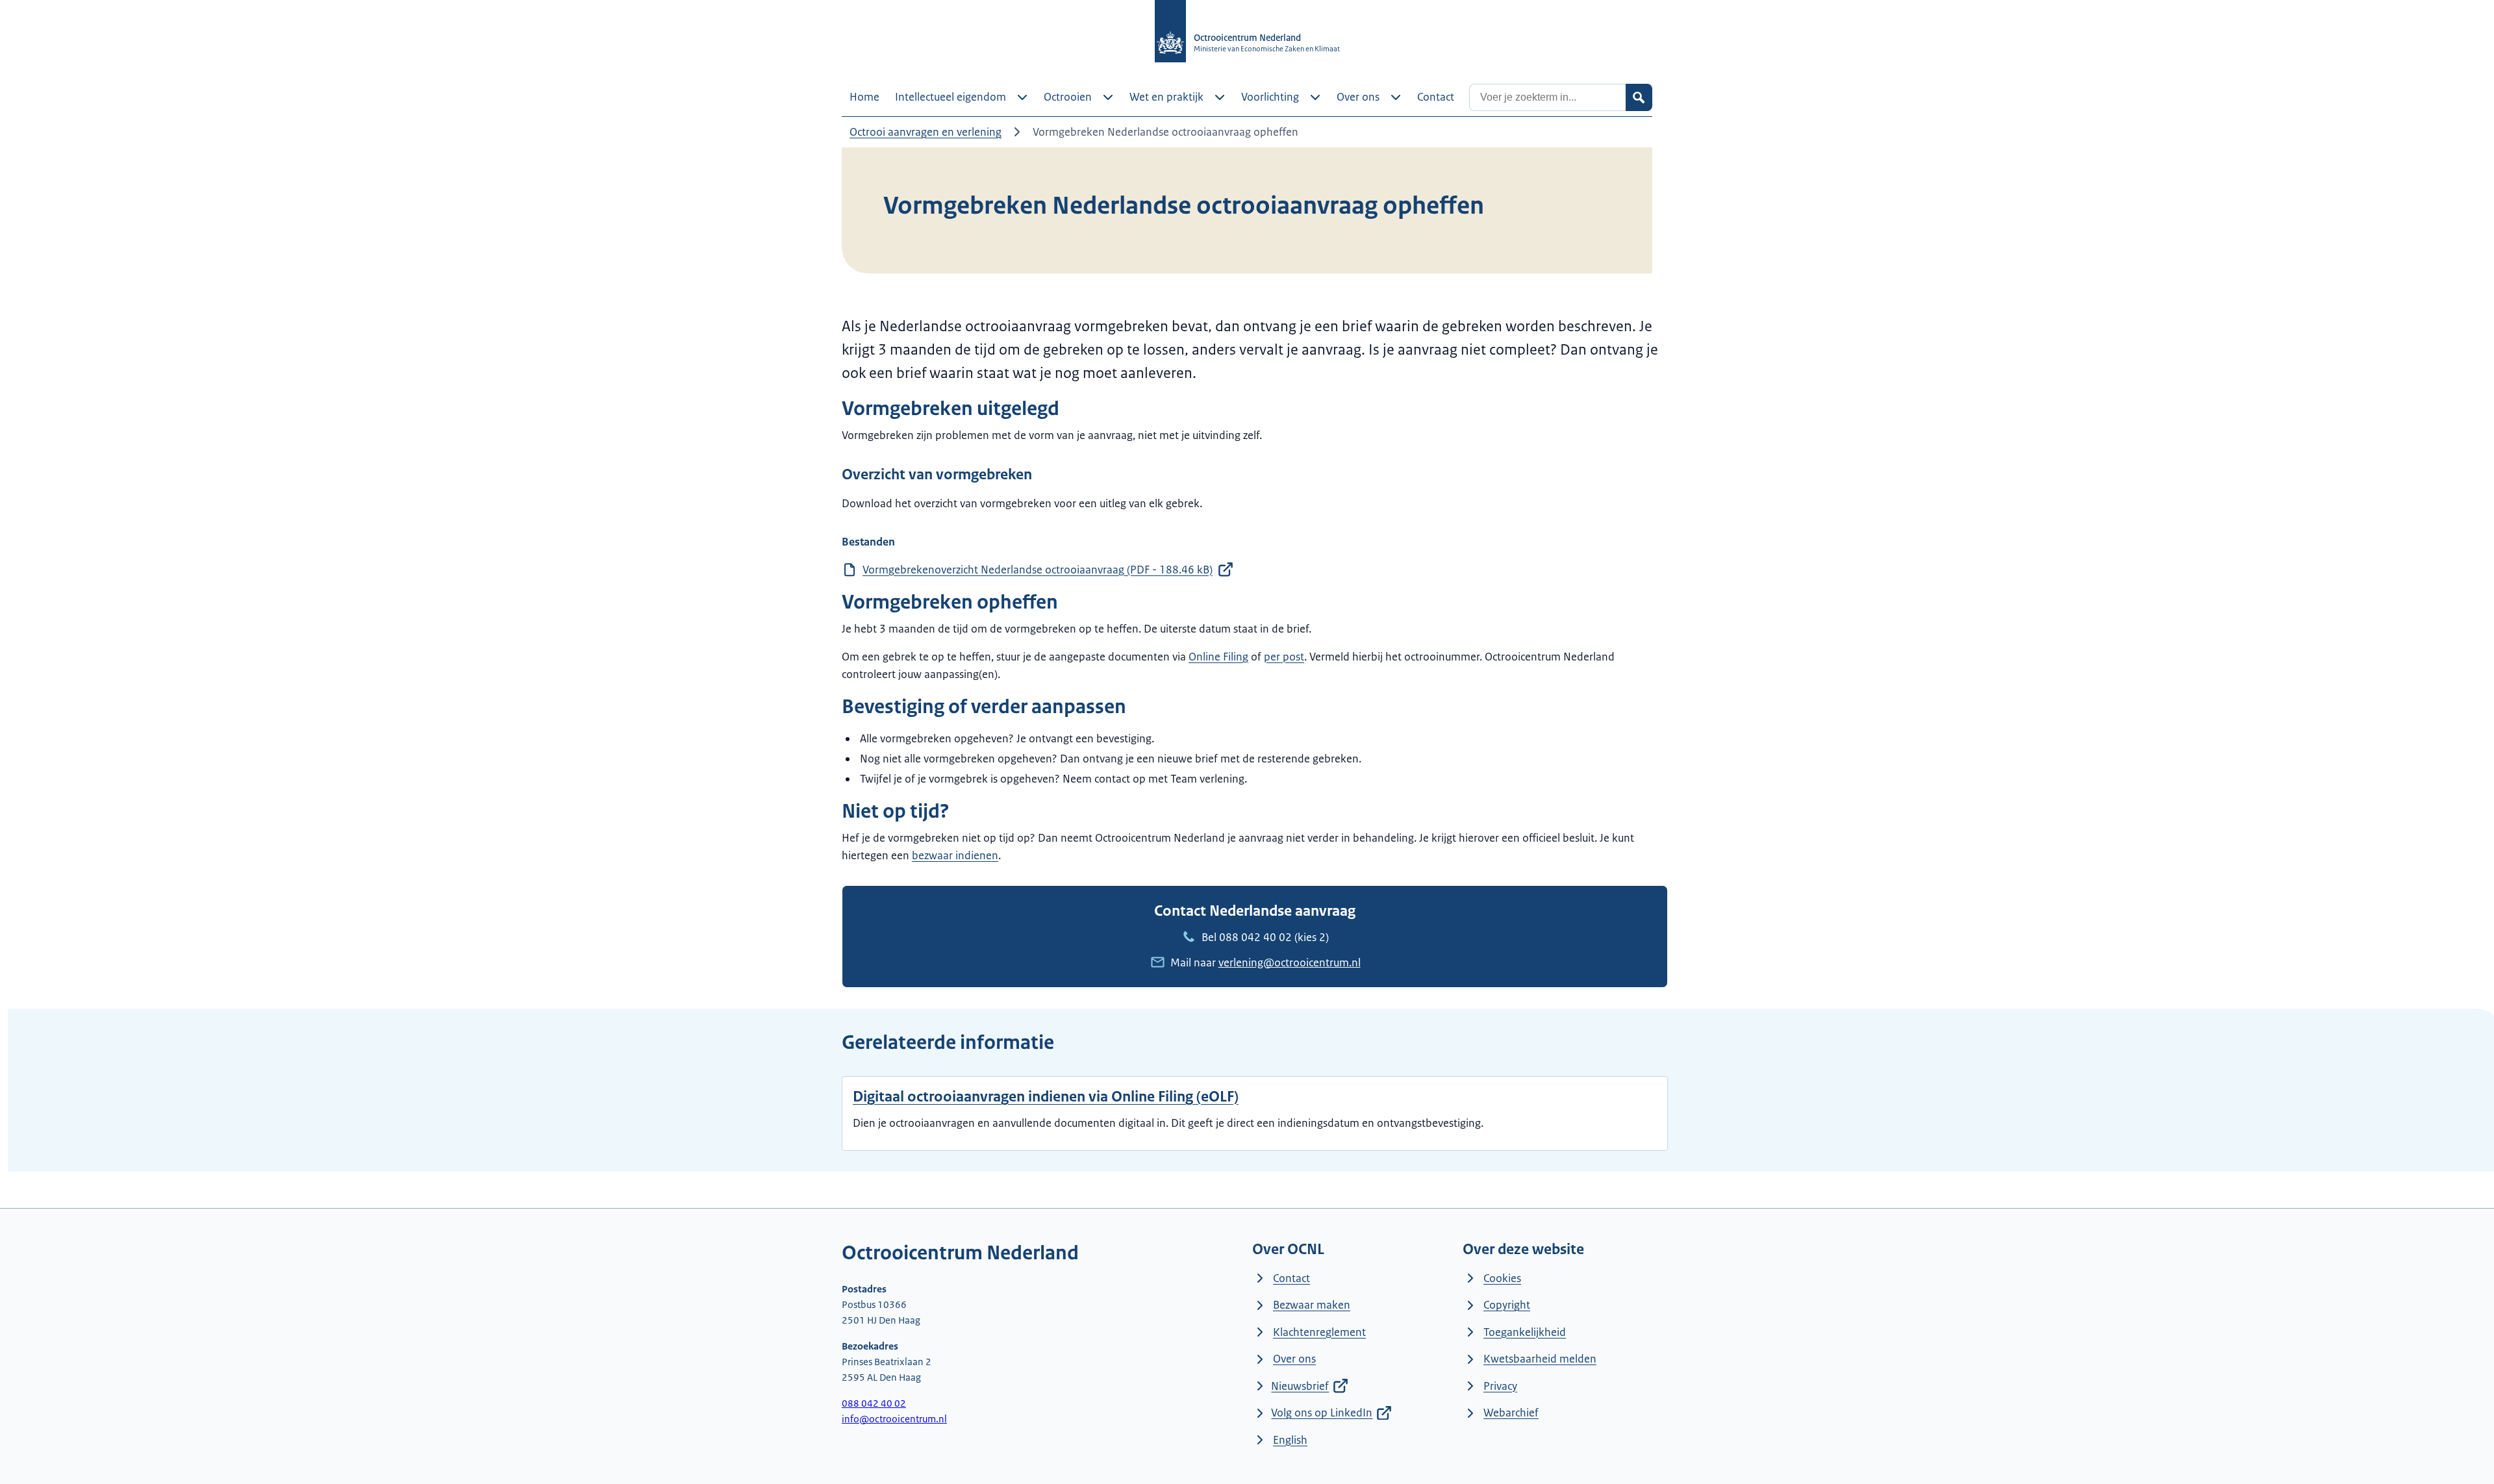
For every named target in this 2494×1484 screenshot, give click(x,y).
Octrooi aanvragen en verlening (926, 132)
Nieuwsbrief (1300, 1386)
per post (1284, 657)
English (1290, 1440)
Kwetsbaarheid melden (1540, 1359)
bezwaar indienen (955, 855)
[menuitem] (864, 97)
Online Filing (1218, 657)
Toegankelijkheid (1525, 1332)
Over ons (1294, 1359)
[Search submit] (1639, 97)
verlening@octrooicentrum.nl (1290, 962)
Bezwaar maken (1312, 1305)
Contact (1291, 1278)
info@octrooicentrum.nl (894, 1419)
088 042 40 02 (1255, 937)
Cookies (1502, 1278)
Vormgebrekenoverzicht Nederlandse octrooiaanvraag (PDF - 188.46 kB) (1038, 570)
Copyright (1507, 1305)
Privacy (1500, 1386)
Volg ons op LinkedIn (1322, 1413)
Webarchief (1511, 1413)
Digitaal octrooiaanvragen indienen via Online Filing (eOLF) (1046, 1097)
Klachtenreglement (1319, 1332)
